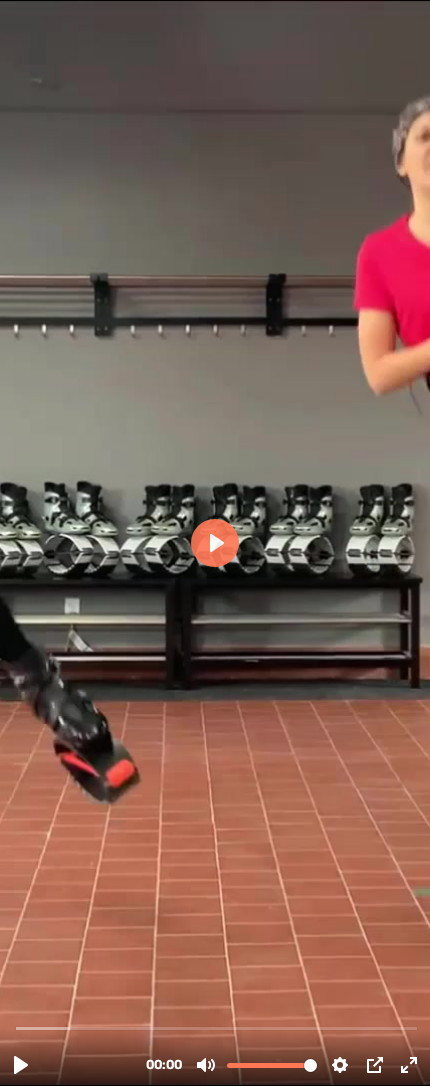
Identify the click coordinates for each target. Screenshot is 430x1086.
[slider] (217, 1027)
